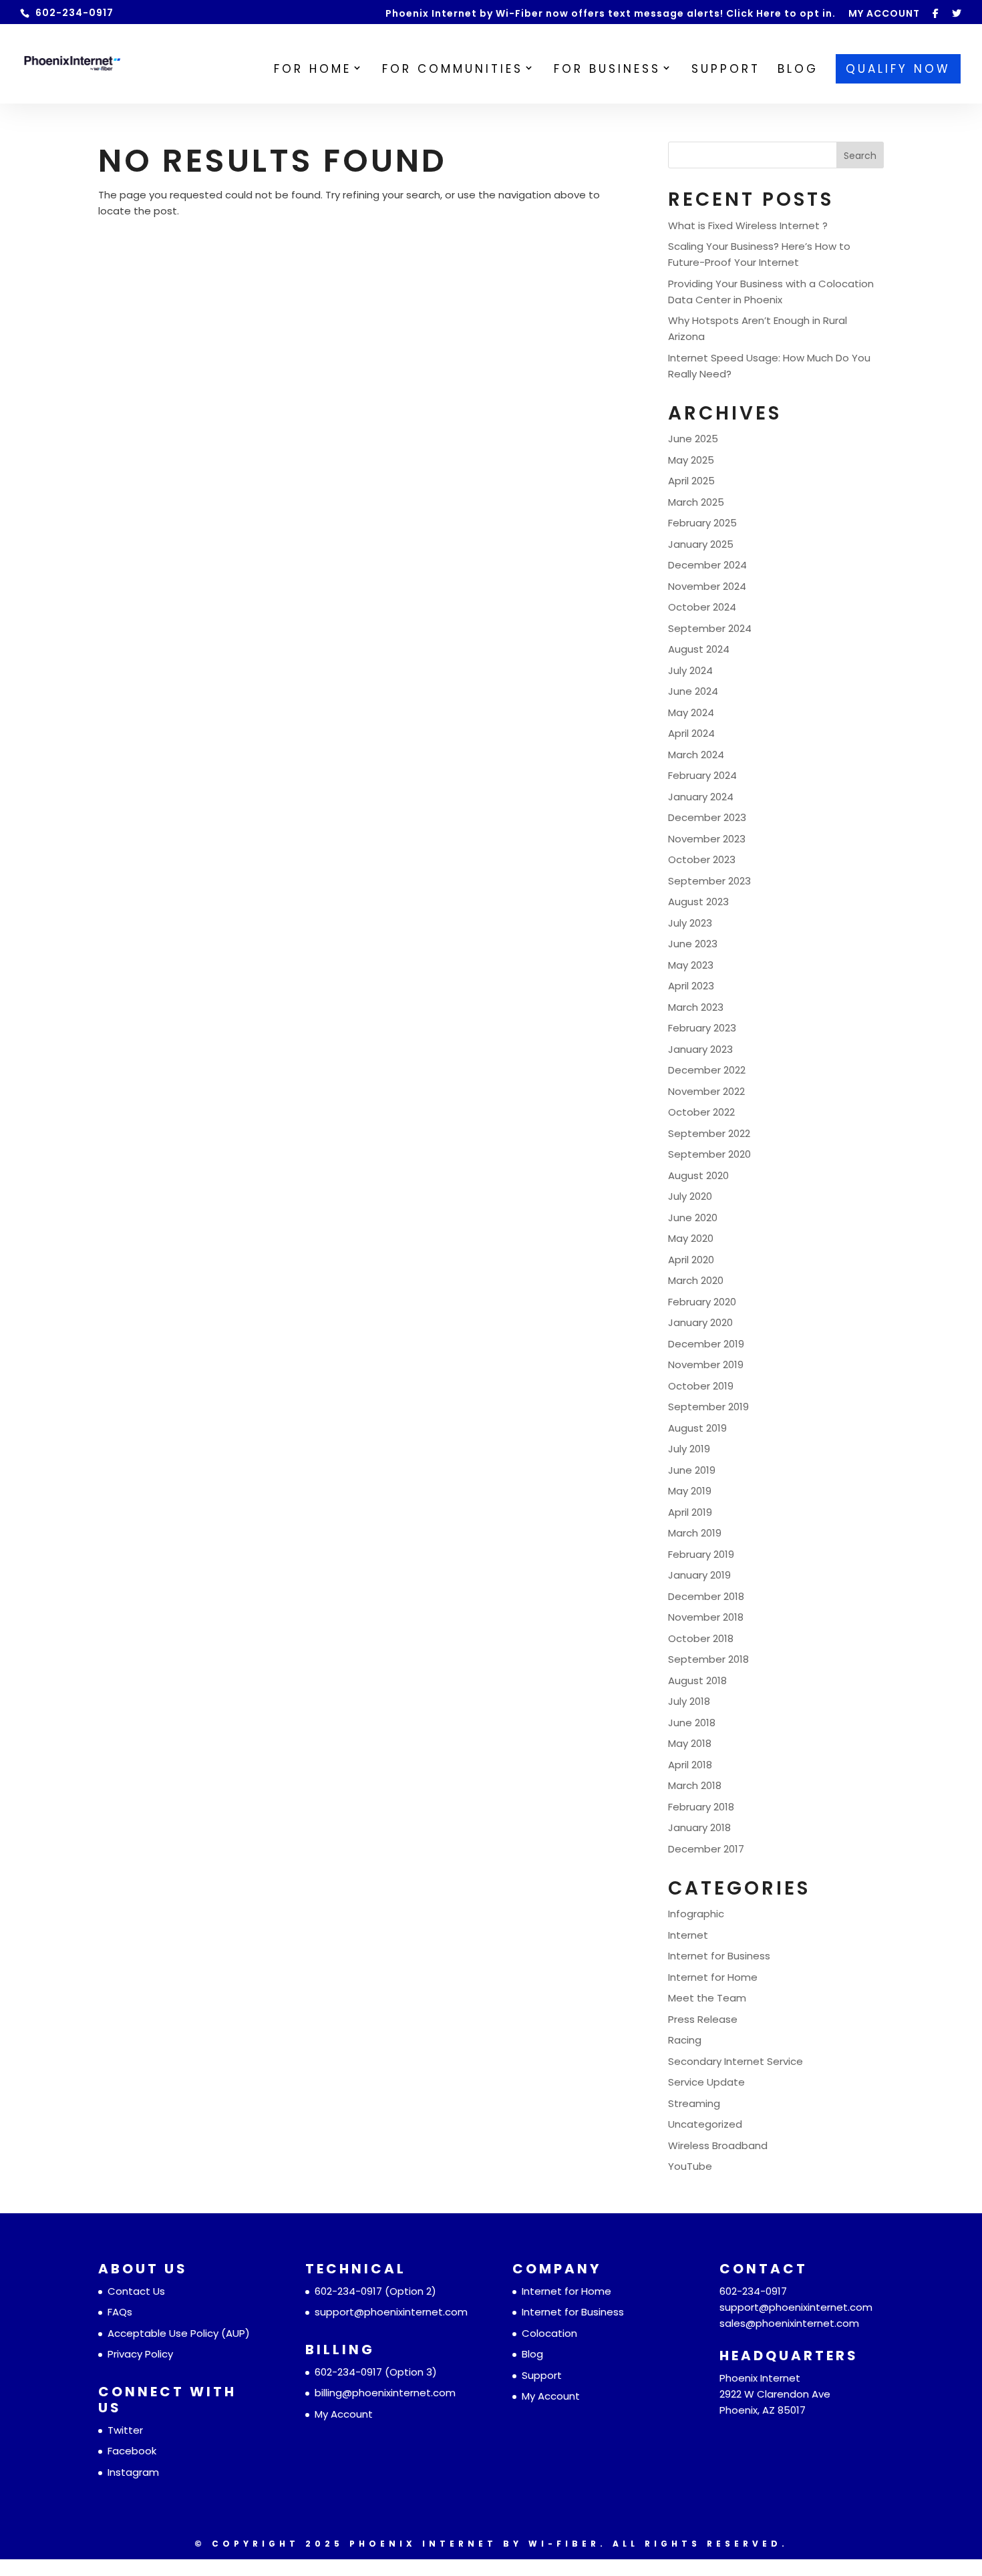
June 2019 (692, 1470)
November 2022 (706, 1091)
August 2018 (697, 1680)
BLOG (798, 70)
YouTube (690, 2166)
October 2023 (702, 859)
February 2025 (702, 523)
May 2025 (691, 460)
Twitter (125, 2430)
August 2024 (699, 649)
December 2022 (707, 1070)
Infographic (696, 1914)
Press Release (703, 2019)
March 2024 (696, 755)
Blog (532, 2354)
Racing (685, 2040)
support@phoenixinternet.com (391, 2312)
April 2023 (691, 986)
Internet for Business (719, 1956)
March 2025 (696, 502)
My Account (344, 2414)
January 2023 (700, 1049)
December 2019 (706, 1344)
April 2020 (691, 1260)
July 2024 (690, 670)
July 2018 (689, 1701)
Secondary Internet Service (735, 2061)
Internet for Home (713, 1977)
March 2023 (696, 1007)
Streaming (694, 2103)
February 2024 (702, 775)
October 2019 (701, 1386)
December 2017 (706, 1849)
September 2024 (710, 628)
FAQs (120, 2312)
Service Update (706, 2082)
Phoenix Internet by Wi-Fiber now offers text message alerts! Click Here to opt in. (611, 14)
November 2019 (706, 1364)
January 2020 (700, 1322)
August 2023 (698, 902)
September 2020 (709, 1154)
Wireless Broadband (718, 2145)
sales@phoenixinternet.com (789, 2323)
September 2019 (708, 1407)
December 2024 (707, 565)
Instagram (133, 2472)
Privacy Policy (140, 2354)
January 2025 (701, 544)
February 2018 (701, 1807)
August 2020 (698, 1175)
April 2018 (690, 1765)
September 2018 (708, 1659)
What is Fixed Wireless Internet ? (748, 225)
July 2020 (690, 1196)
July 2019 (689, 1449)
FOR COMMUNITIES (453, 70)
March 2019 (695, 1533)
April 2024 (691, 733)
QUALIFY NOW (898, 69)
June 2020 (693, 1218)
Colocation (549, 2333)
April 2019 (690, 1512)
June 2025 (693, 439)
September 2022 (709, 1133)
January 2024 (701, 797)
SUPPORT (726, 70)
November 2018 (706, 1617)
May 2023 (691, 965)
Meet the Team (707, 1998)
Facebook (132, 2451)
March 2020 (696, 1280)
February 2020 (702, 1302)
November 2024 (707, 586)
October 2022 (701, 1112)
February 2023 (702, 1028)
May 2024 (691, 712)
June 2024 (693, 691)
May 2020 (691, 1238)
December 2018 (706, 1596)
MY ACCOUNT (884, 14)
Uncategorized (705, 2124)
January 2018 (699, 1827)
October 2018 (701, 1638)
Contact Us (136, 2291)
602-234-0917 (348, 2291)
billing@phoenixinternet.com (385, 2393)
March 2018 (695, 1785)
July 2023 (690, 923)
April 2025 (691, 481)
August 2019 (697, 1428)
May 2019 (690, 1491)
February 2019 (701, 1554)
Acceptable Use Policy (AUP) (179, 2333)
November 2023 (707, 839)
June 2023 (693, 944)
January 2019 (699, 1575)
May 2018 (690, 1743)
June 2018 (692, 1723)
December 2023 (707, 817)
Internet (688, 1935)
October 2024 (702, 607)
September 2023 (709, 881)
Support (542, 2375)
